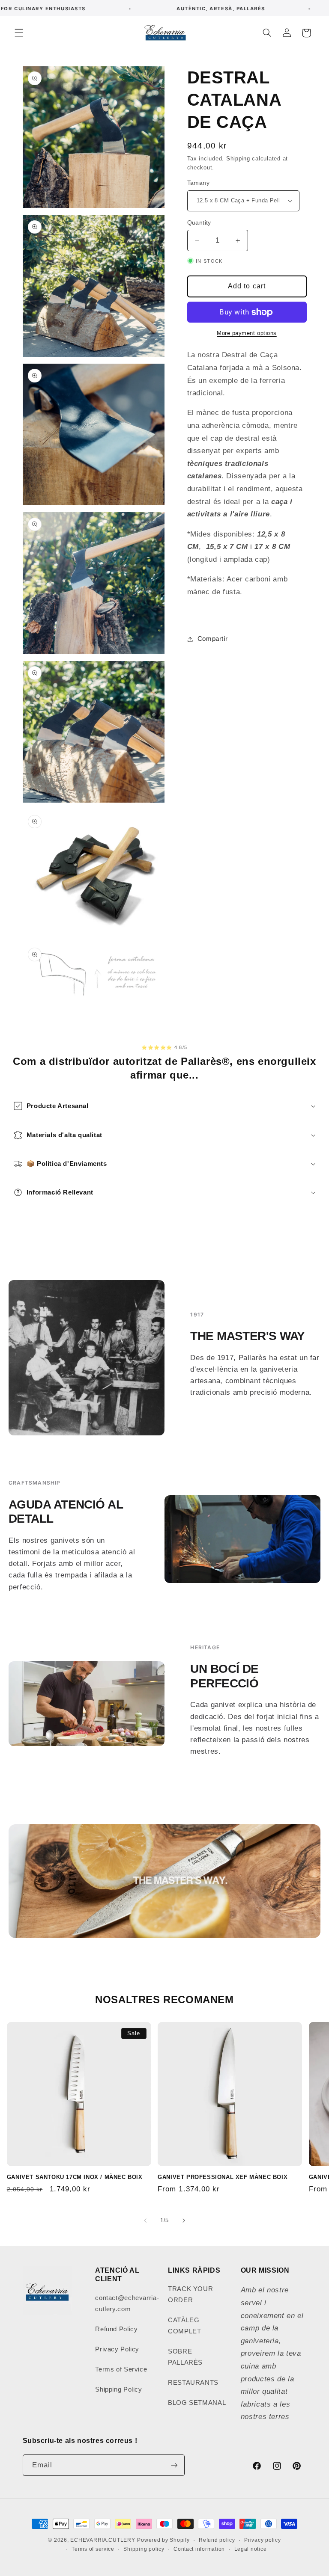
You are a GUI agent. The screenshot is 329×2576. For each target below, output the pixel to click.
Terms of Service (121, 2369)
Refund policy (217, 2540)
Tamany (199, 183)
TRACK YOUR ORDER (190, 2294)
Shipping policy (144, 2549)
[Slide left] (145, 2220)
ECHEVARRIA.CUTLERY (103, 2540)
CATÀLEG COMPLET (184, 2326)
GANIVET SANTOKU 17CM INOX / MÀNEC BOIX (75, 2177)
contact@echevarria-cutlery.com (127, 2303)
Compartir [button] (213, 639)
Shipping (238, 159)
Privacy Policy (117, 2349)
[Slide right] (184, 2220)
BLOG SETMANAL (197, 2403)
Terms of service (93, 2549)
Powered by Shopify (163, 2540)
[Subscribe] (174, 2465)
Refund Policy (116, 2329)
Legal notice (251, 2549)
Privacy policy (262, 2540)
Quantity (199, 223)
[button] (19, 33)
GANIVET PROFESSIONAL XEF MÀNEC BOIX (223, 2177)
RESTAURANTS (193, 2383)
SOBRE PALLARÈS (185, 2357)
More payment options (247, 333)
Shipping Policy (118, 2389)
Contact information (199, 2549)
